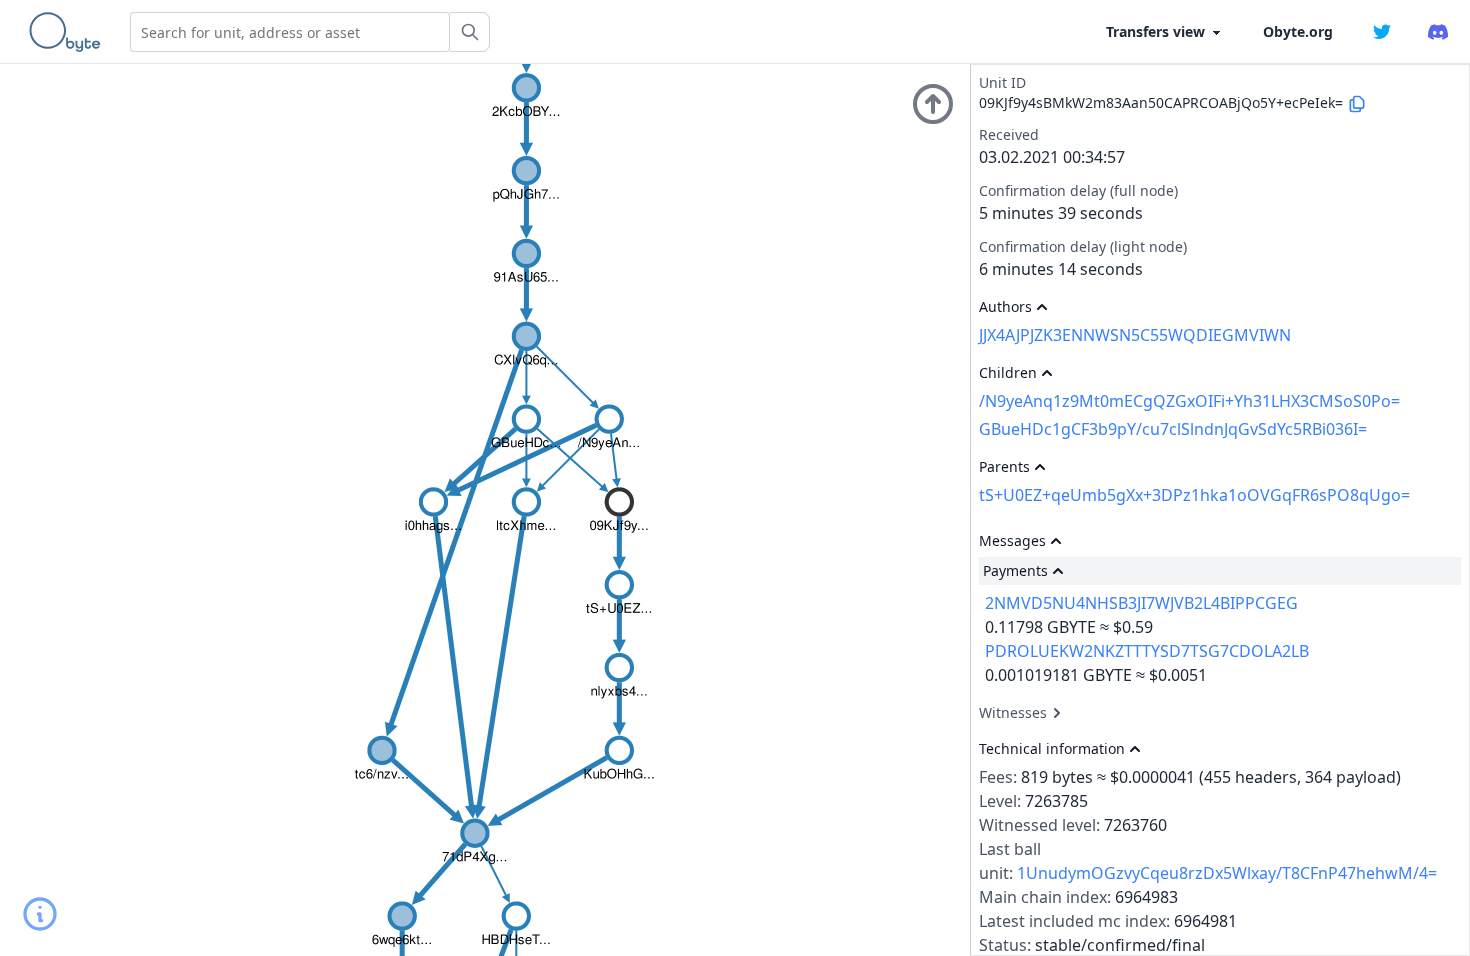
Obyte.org (1298, 31)
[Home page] (69, 32)
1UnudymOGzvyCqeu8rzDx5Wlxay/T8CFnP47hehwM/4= (1227, 873)
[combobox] (290, 32)
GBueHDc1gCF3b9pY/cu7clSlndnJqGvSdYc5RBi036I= (1173, 429)
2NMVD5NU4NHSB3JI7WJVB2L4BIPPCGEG (1141, 603)
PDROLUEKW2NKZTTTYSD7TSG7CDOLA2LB (1147, 651)
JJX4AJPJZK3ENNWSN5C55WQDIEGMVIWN (1135, 335)
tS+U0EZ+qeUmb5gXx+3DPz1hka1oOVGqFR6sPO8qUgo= (1194, 495)
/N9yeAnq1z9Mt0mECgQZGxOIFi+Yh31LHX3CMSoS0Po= (1189, 401)
